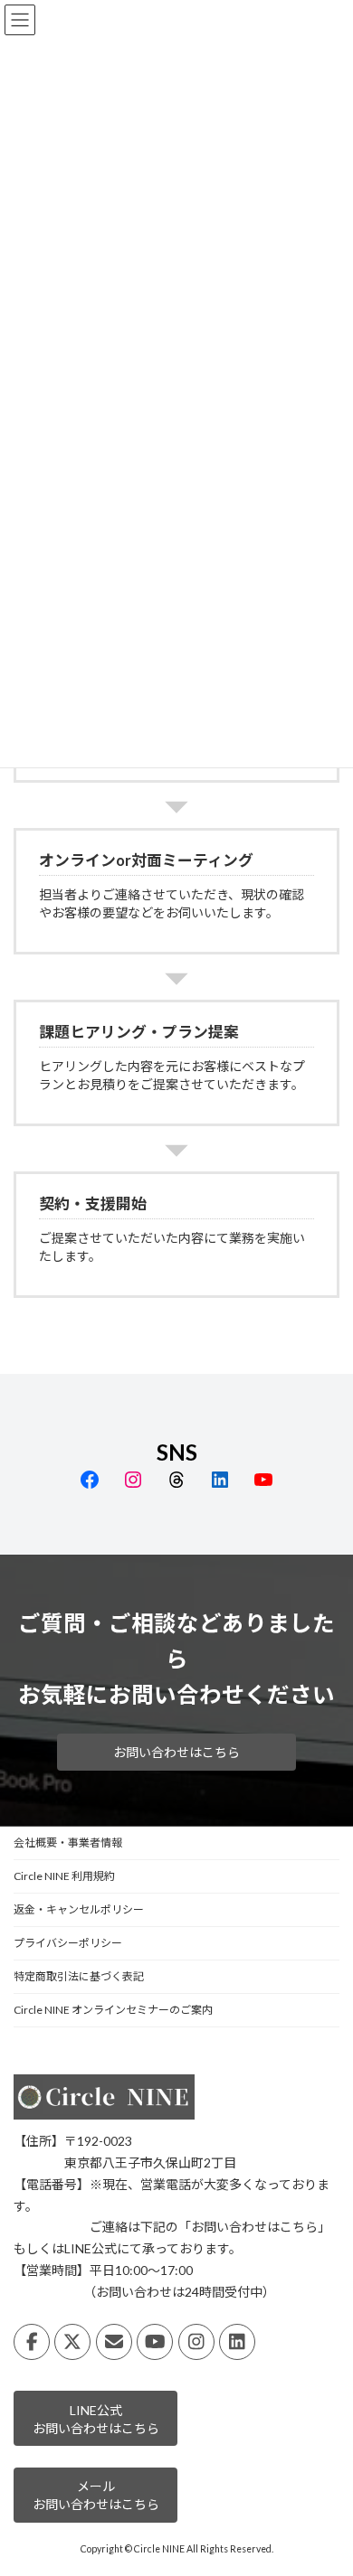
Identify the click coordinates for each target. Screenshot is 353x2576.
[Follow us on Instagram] (196, 2342)
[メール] (114, 2342)
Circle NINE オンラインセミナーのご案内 (113, 2010)
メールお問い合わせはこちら (96, 2495)
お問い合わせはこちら (176, 1752)
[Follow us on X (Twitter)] (72, 2342)
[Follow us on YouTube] (155, 2342)
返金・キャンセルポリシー (79, 1909)
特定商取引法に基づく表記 (79, 1976)
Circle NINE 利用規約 (64, 1876)
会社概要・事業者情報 (68, 1843)
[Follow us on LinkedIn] (237, 2342)
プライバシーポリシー (68, 1943)
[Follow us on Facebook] (32, 2342)
